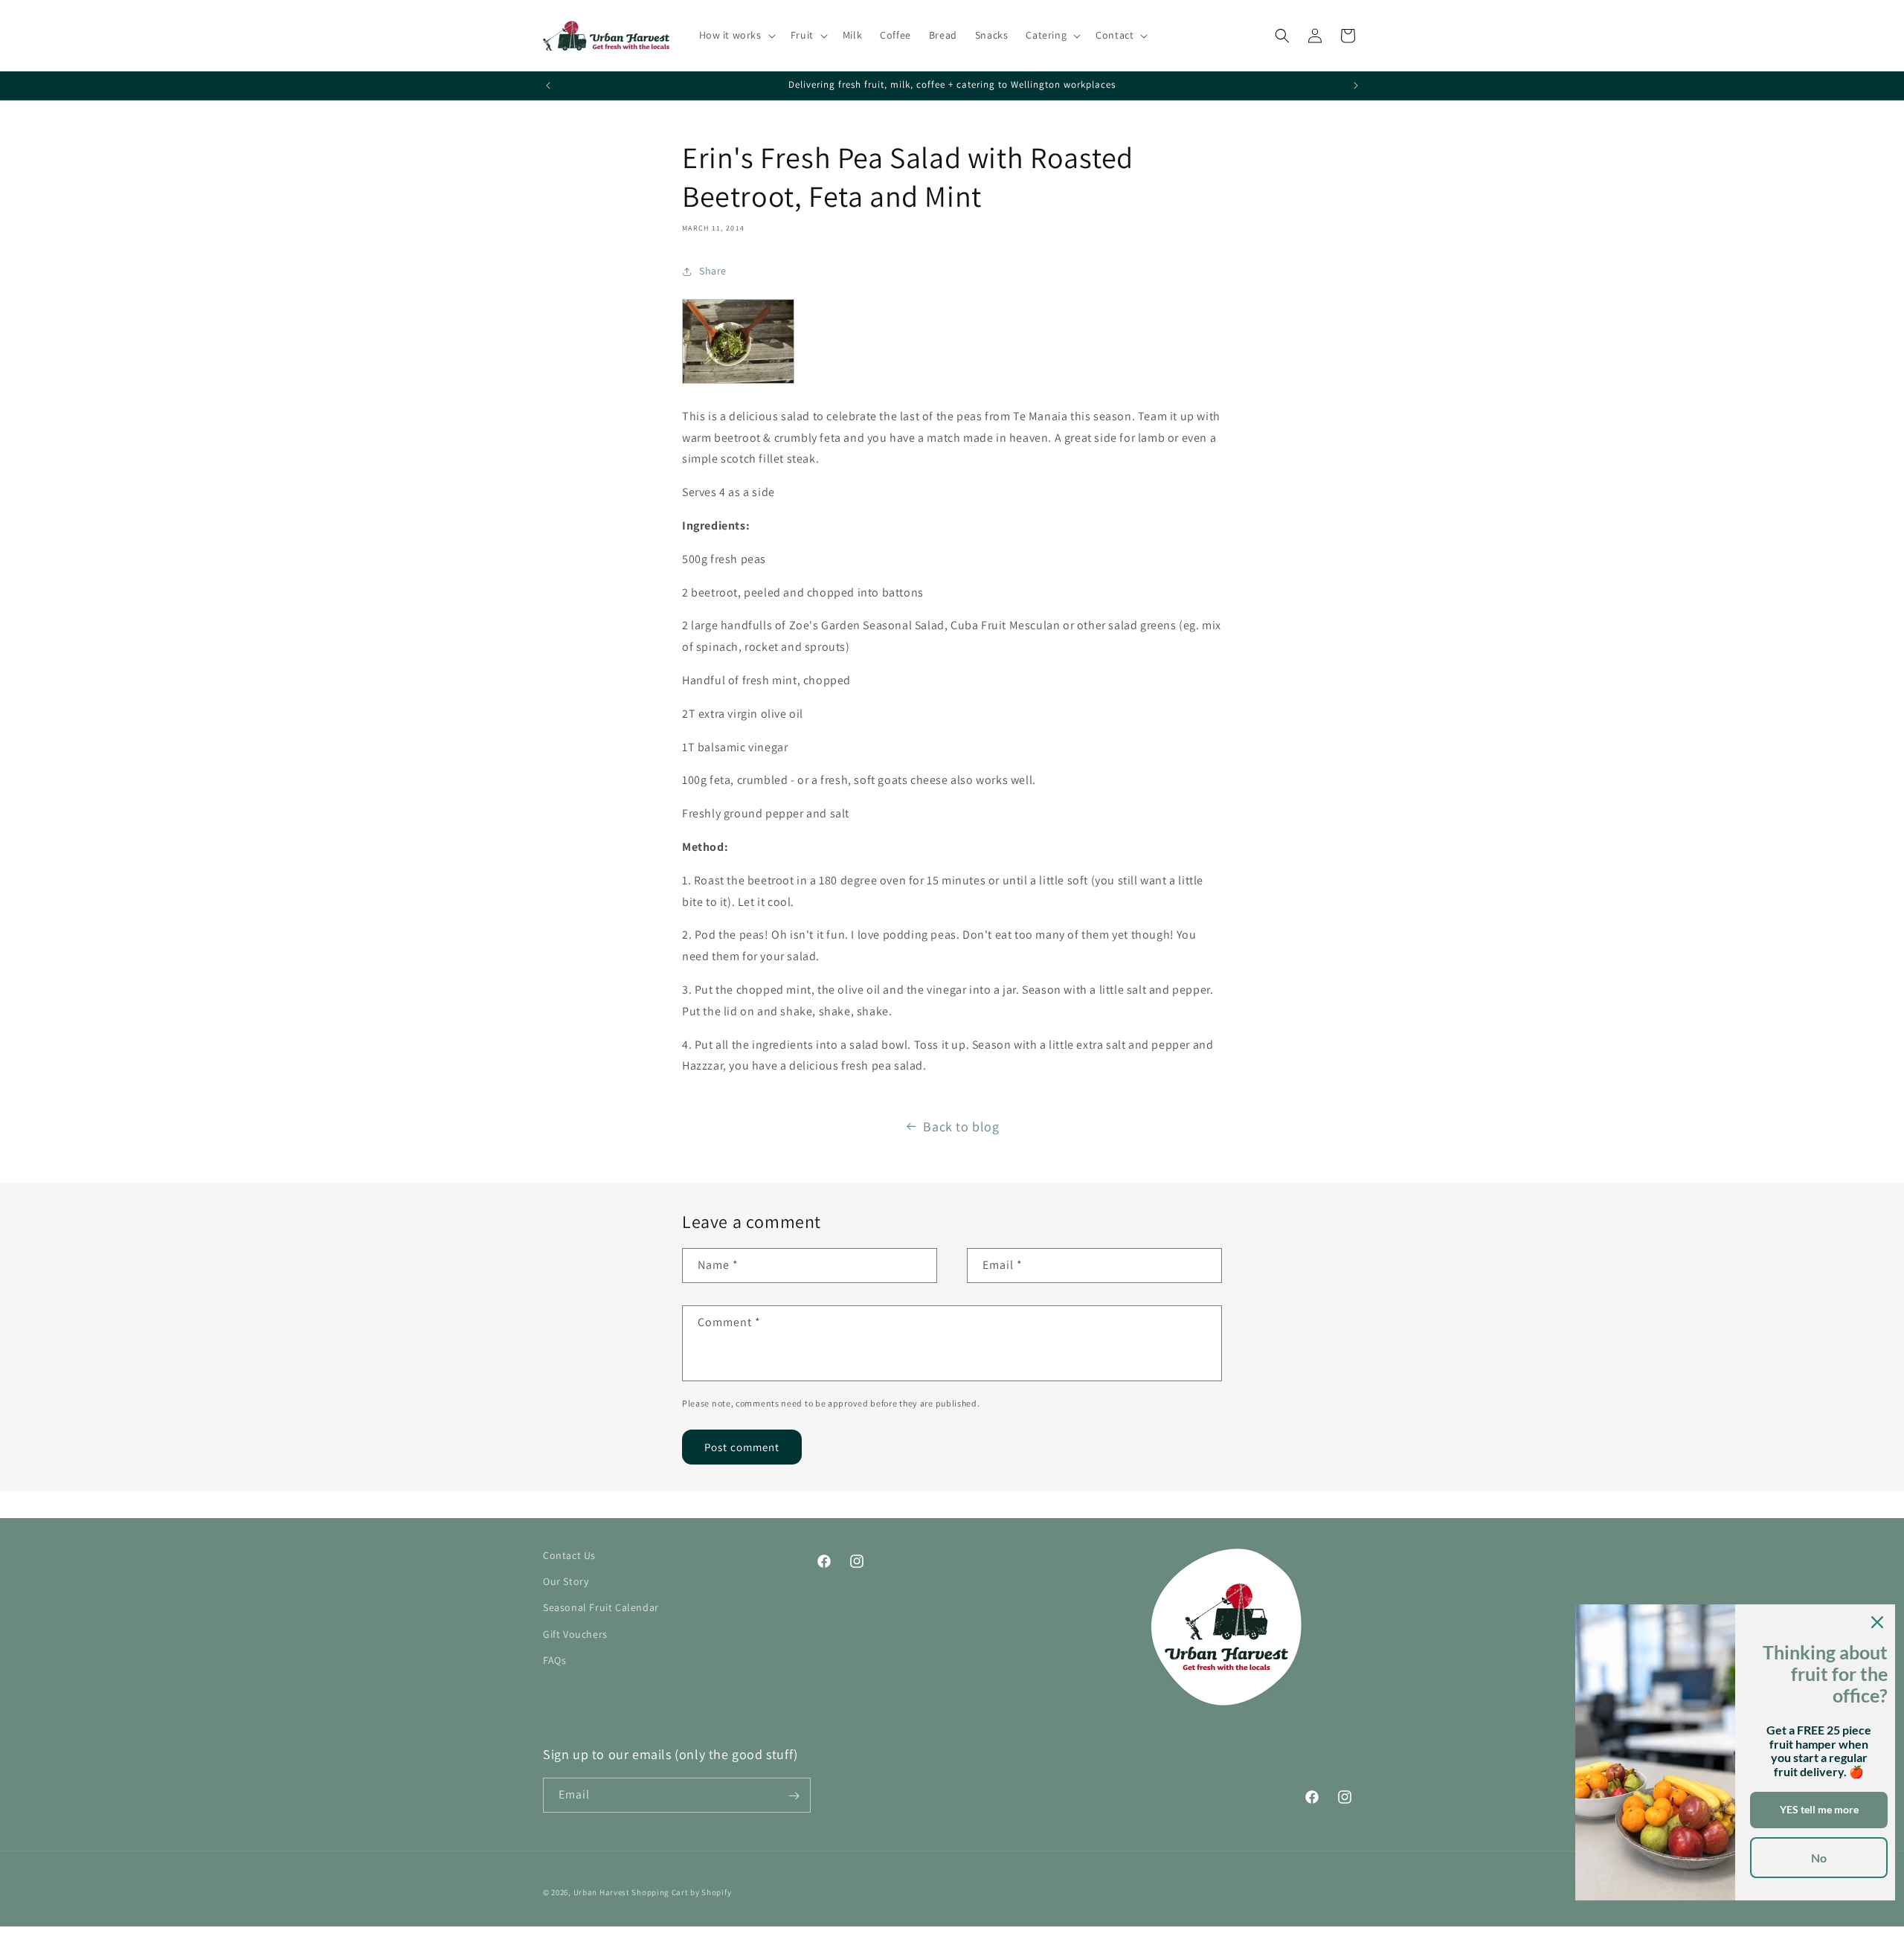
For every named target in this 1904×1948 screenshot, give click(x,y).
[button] (736, 35)
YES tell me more (1819, 1809)
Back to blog (961, 1126)
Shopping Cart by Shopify (681, 1892)
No (1819, 1858)
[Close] (1877, 1622)
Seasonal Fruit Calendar (601, 1608)
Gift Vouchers (575, 1634)
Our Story (566, 1582)
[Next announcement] (1356, 86)
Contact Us (569, 1555)
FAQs (554, 1660)
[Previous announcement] (548, 86)
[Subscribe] (794, 1796)
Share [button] (713, 271)
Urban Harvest (602, 1892)
